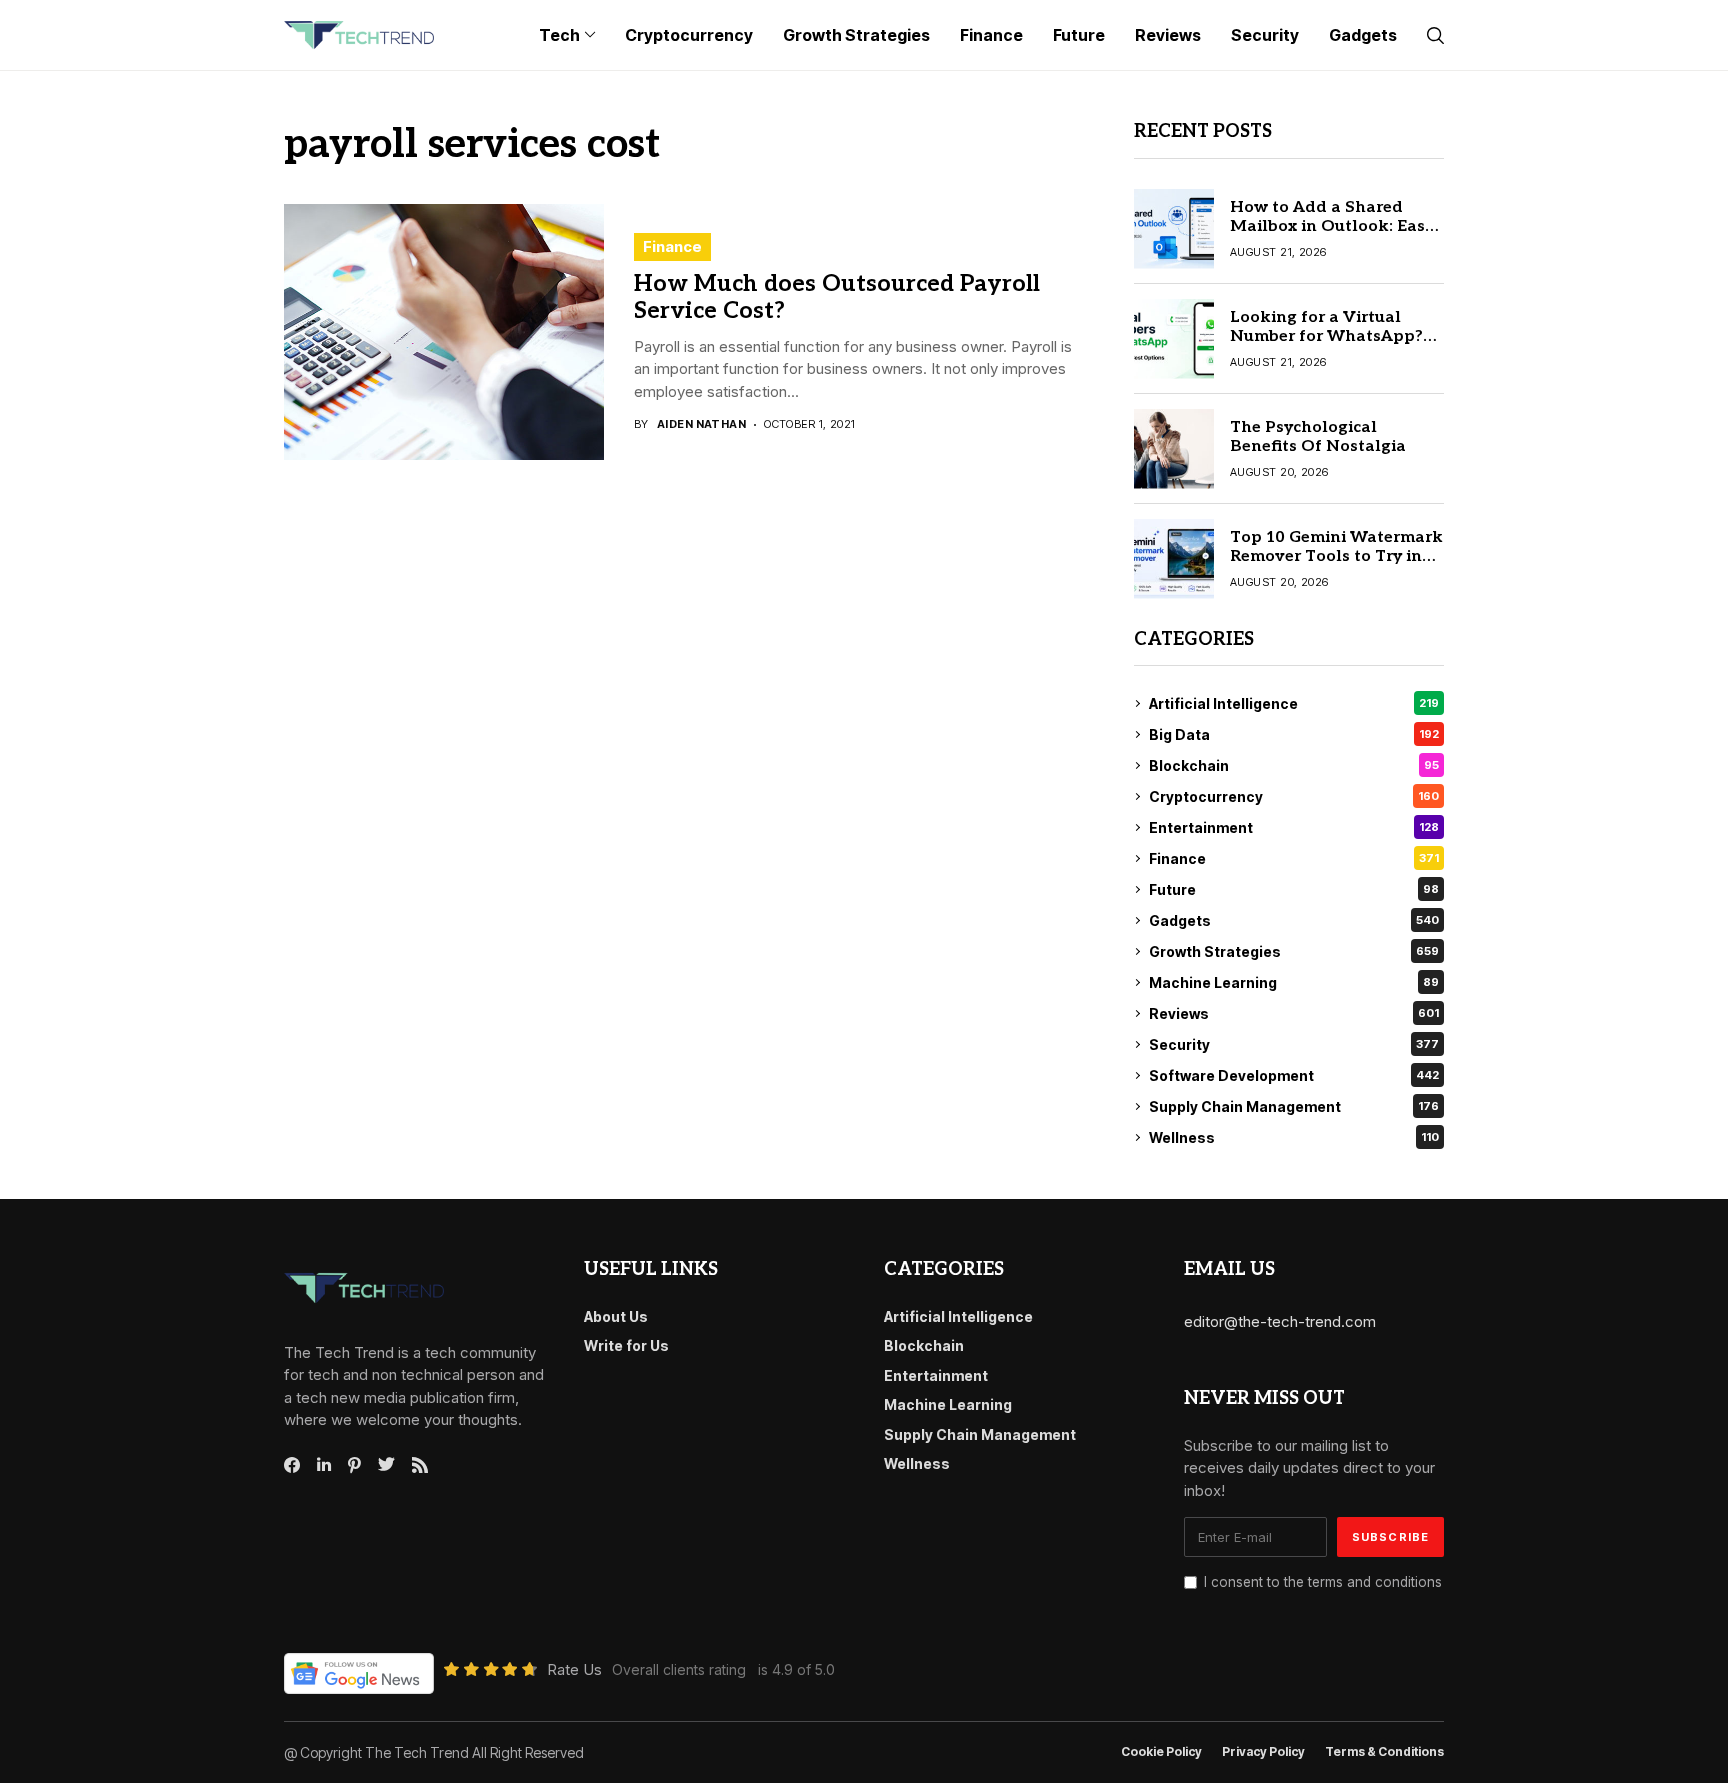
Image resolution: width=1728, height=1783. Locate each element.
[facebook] (292, 1465)
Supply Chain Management (1294, 1106)
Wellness (1294, 1137)
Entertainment (1294, 827)
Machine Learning (1294, 982)
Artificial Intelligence (1294, 703)
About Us (616, 1316)
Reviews (1294, 1013)
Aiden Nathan (701, 424)
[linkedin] (324, 1465)
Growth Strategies (1294, 951)
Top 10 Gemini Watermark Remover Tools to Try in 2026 (1336, 556)
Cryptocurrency (1294, 796)
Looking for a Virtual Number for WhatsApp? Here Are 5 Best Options (1327, 336)
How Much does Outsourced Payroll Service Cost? (837, 298)
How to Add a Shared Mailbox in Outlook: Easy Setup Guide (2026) (1332, 226)
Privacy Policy (1263, 1752)
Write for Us (626, 1345)
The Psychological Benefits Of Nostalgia (1318, 437)
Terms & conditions (1384, 1752)
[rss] (420, 1465)
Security (1294, 1044)
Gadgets (1294, 920)
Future (1294, 889)
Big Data (1294, 734)
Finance (672, 246)
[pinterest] (354, 1465)
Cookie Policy (1161, 1752)
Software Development (1294, 1075)
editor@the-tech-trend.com (1280, 1321)
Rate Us (574, 1669)
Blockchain (1294, 765)
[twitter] (386, 1465)
